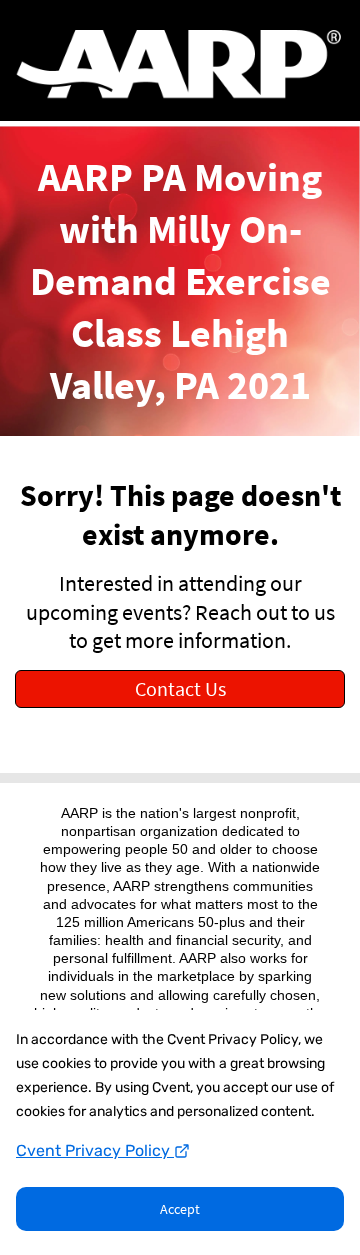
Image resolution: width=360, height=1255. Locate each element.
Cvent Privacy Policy (95, 1150)
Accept (180, 1209)
